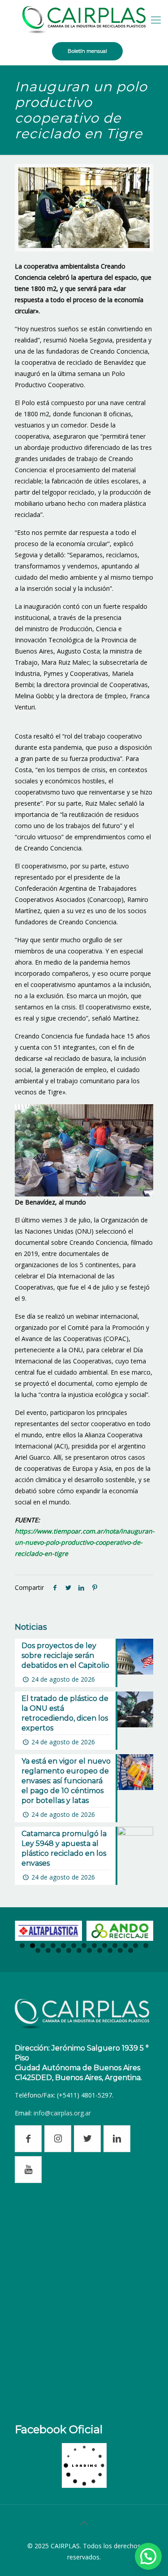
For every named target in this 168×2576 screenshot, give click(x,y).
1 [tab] (22, 1946)
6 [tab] (74, 1946)
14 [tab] (38, 1950)
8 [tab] (94, 1946)
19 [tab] (89, 1950)
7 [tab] (84, 1946)
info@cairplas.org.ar (62, 2113)
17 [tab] (69, 1950)
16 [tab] (58, 1950)
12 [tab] (136, 1946)
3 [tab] (43, 1946)
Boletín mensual (87, 51)
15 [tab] (48, 1950)
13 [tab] (146, 1946)
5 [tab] (63, 1946)
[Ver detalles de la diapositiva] (48, 1931)
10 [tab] (115, 1946)
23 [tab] (131, 1950)
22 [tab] (120, 1950)
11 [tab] (125, 1946)
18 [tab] (79, 1950)
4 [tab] (53, 1946)
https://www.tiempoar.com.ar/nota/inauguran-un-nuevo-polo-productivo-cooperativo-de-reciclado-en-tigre (85, 1542)
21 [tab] (110, 1950)
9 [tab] (105, 1946)
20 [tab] (100, 1950)
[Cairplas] (84, 19)
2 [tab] (32, 1946)
